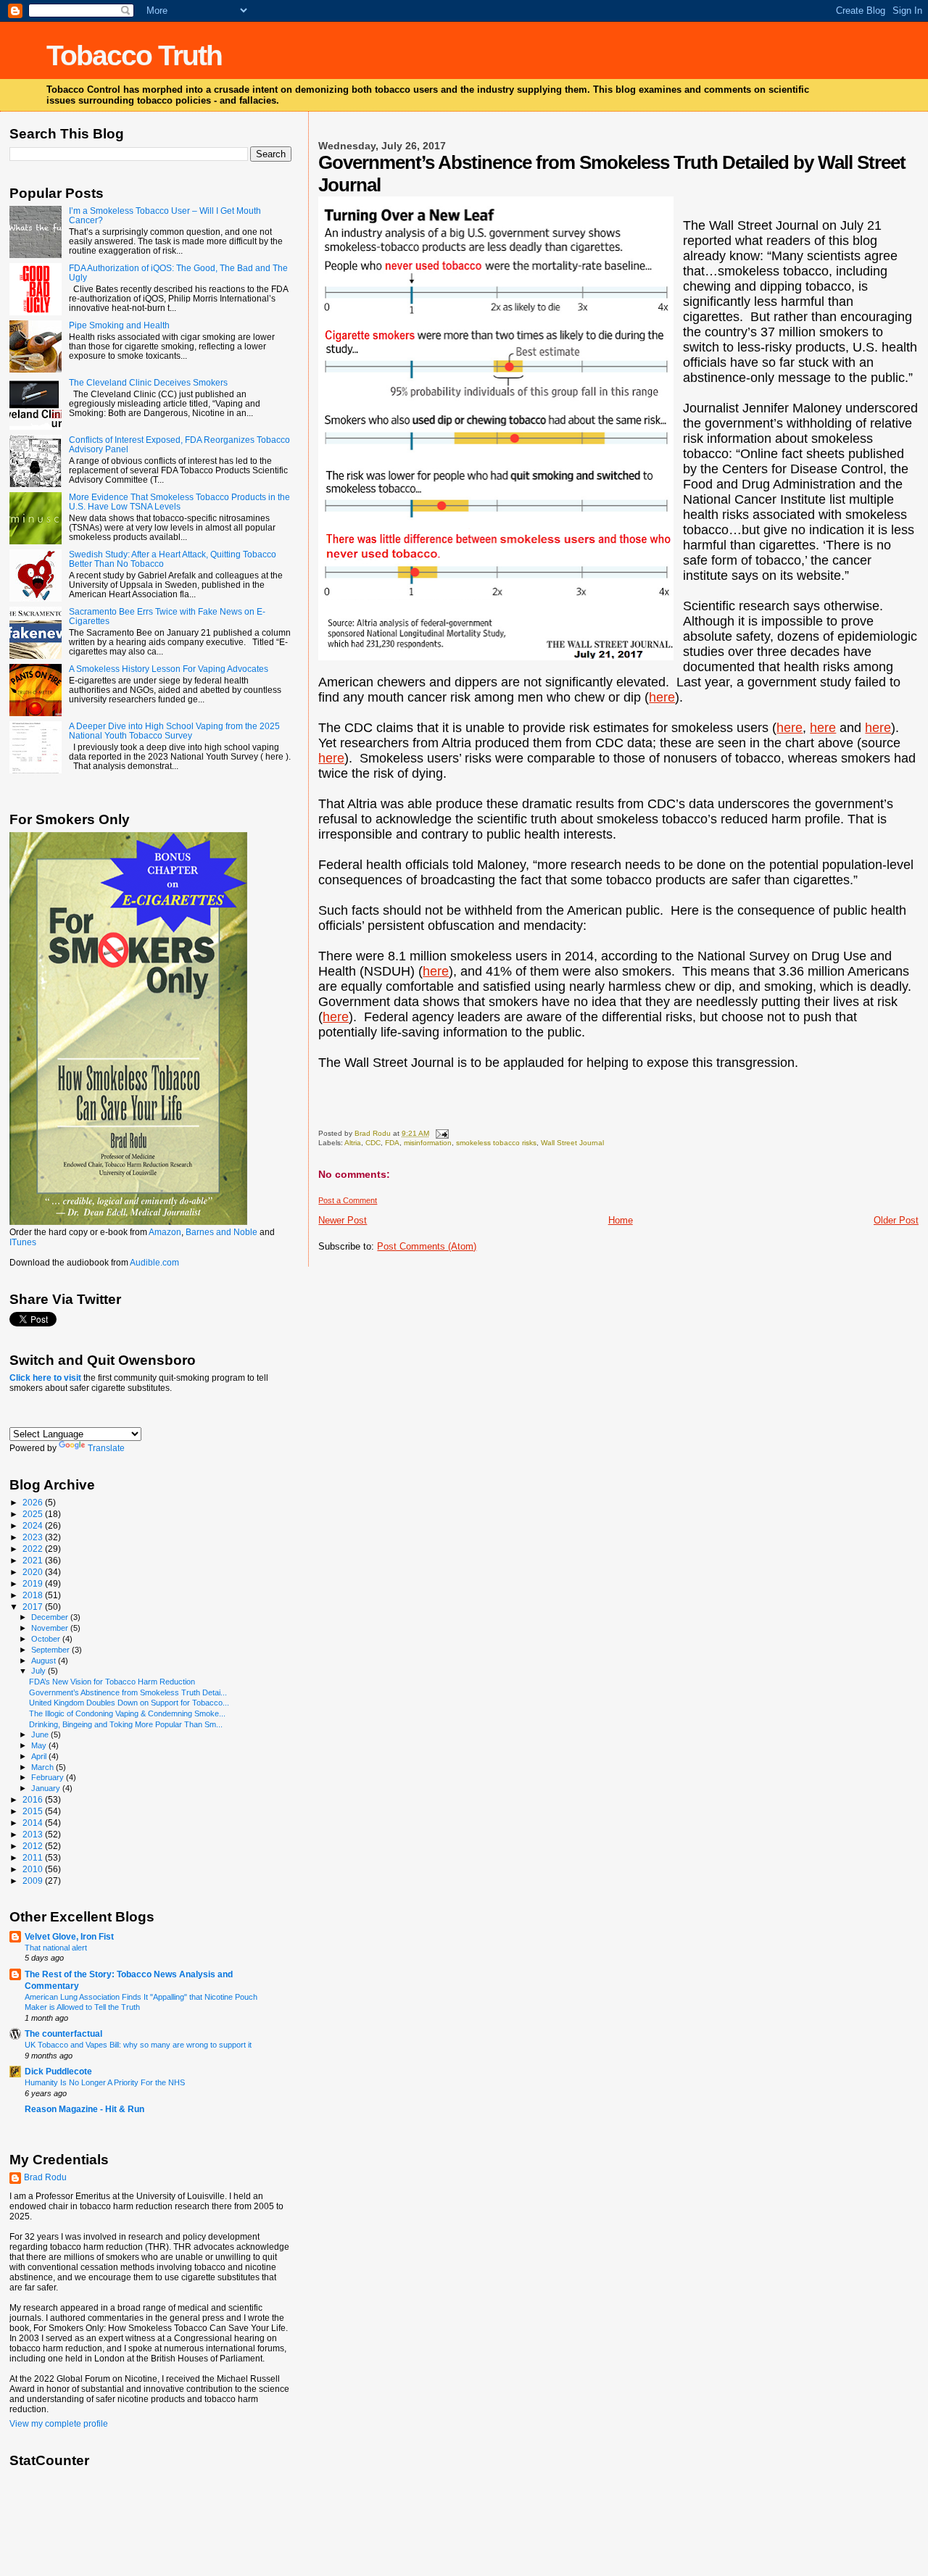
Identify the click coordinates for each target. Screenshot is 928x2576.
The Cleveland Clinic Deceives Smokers (148, 382)
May (40, 1745)
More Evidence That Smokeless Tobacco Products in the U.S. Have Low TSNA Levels (179, 502)
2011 (34, 1857)
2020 (34, 1572)
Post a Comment (348, 1200)
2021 (34, 1560)
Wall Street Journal (572, 1143)
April (40, 1756)
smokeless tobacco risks (496, 1143)
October (47, 1639)
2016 (34, 1799)
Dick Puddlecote (58, 2071)
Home (621, 1220)
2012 (34, 1846)
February (49, 1777)
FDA (392, 1143)
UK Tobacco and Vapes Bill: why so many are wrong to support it (138, 2045)
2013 (34, 1834)
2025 (34, 1514)
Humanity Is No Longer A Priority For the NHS (105, 2082)
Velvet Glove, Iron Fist (69, 1936)
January (47, 1788)
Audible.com (154, 1263)
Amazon (165, 1232)
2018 (34, 1595)
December (51, 1617)
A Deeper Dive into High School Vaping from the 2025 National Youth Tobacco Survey (174, 731)
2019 (34, 1583)
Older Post (896, 1220)
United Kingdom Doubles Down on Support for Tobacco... (129, 1703)
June (41, 1734)
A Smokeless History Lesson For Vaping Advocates (169, 669)
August (45, 1661)
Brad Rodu (45, 2177)
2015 (34, 1811)
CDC (373, 1143)
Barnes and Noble (221, 1232)
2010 (34, 1869)
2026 (34, 1502)
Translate (106, 1448)
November (51, 1628)
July (40, 1671)
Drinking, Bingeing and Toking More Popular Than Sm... (126, 1724)
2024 (34, 1525)
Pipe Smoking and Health (119, 325)
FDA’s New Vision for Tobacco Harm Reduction (112, 1682)
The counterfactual (63, 2033)
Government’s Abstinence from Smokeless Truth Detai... (128, 1692)
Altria (353, 1143)
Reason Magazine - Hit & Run (84, 2109)
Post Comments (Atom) (427, 1246)
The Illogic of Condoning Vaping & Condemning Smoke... (127, 1713)
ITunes (23, 1242)
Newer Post (343, 1220)
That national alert (56, 1948)
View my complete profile (59, 2424)
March (43, 1767)
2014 (34, 1823)
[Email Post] (441, 1133)
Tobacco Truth (134, 55)
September (51, 1650)
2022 (34, 1549)
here (662, 697)
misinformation (428, 1143)
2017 (34, 1607)
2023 (34, 1537)
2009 (34, 1881)
